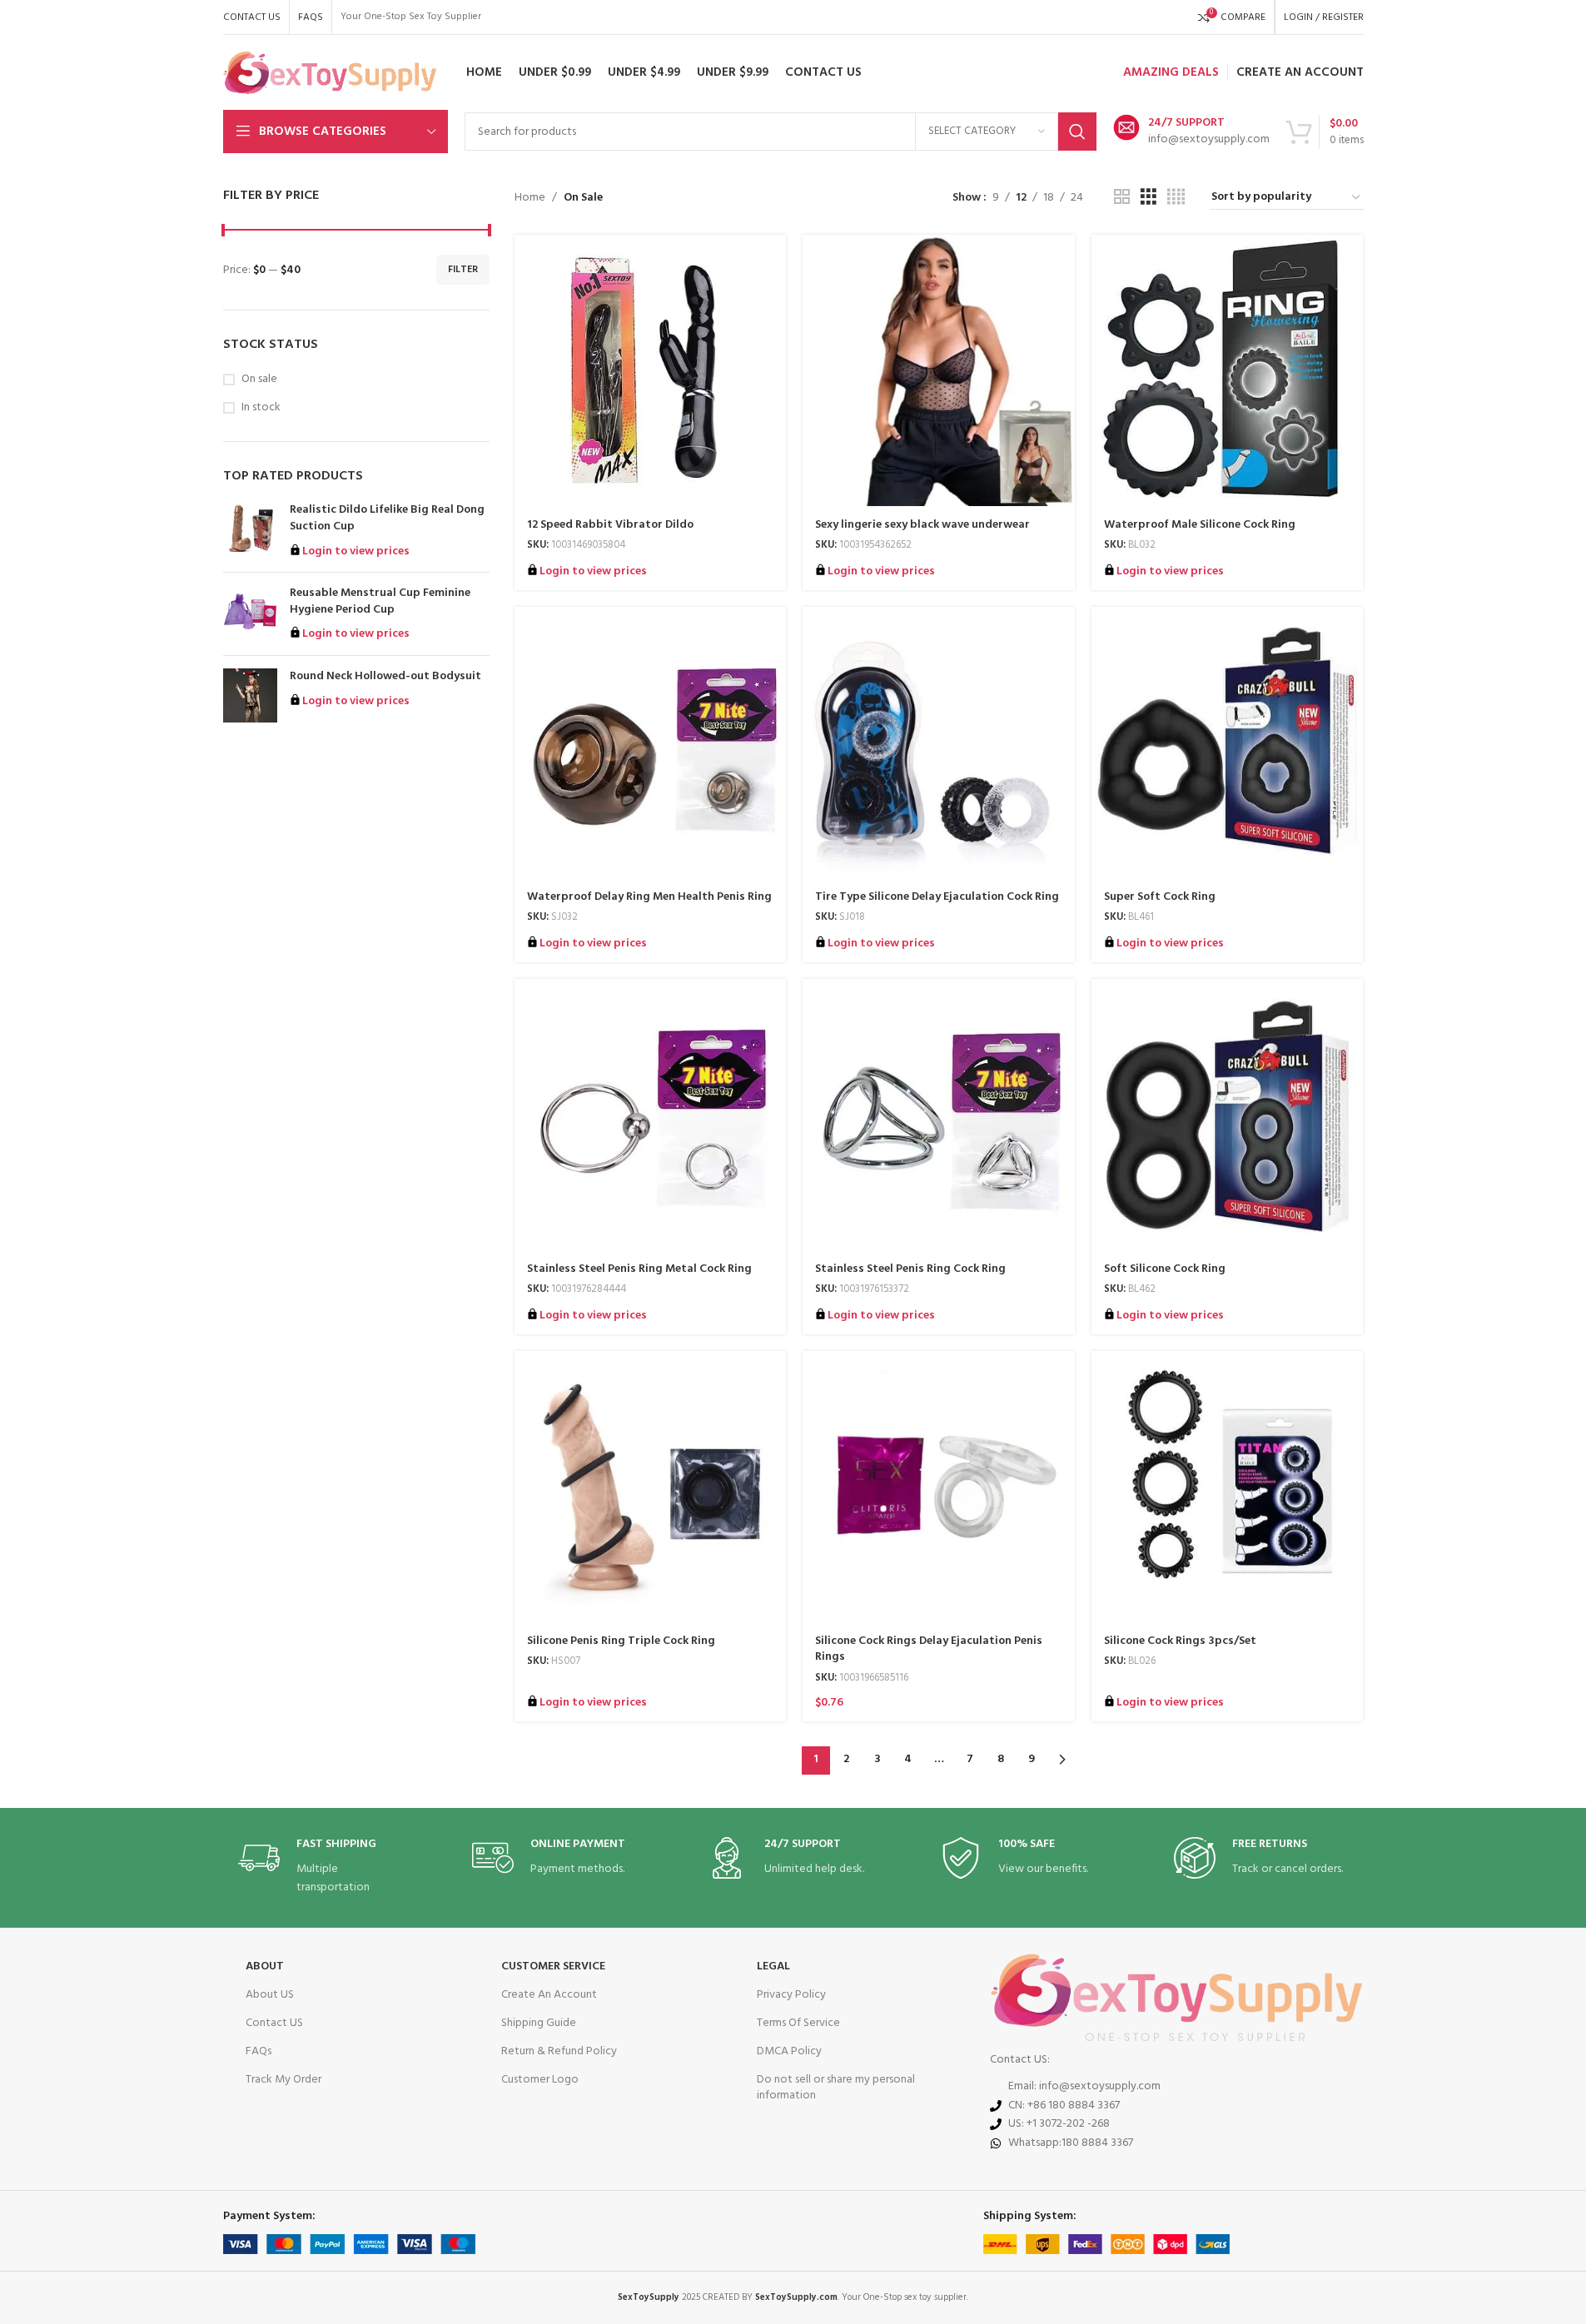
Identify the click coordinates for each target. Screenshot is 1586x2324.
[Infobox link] (1191, 132)
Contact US (274, 2023)
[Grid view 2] (1122, 198)
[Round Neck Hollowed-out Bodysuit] (250, 695)
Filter (463, 270)
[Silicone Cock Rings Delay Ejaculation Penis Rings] (939, 1487)
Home (530, 198)
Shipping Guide (539, 2023)
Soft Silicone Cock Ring (1165, 1269)
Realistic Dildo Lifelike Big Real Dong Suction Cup (387, 518)
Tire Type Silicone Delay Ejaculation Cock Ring (937, 897)
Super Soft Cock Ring (1160, 897)
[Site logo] (330, 73)
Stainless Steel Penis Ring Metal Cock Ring (639, 1269)
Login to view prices (356, 551)
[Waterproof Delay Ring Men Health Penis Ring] (651, 743)
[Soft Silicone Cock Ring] (1228, 1115)
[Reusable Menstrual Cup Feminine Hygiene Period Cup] (250, 614)
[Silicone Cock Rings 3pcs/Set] (1228, 1487)
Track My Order (283, 2080)
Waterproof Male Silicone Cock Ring (1200, 525)
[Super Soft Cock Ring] (1228, 743)
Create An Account (549, 1995)
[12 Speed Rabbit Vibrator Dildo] (651, 371)
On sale (259, 380)
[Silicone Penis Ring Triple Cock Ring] (651, 1487)
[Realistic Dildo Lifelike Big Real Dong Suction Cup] (250, 531)
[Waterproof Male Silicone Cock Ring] (1228, 371)
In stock (261, 408)
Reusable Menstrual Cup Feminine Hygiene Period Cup (380, 601)
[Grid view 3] (1148, 198)
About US (270, 1995)
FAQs (259, 2051)
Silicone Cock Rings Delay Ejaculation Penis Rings (929, 1649)
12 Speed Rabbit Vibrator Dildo (610, 525)
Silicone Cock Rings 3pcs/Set (1180, 1641)
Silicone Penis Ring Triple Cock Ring (621, 1641)
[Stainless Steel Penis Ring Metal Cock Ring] (651, 1115)
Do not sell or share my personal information (836, 2087)
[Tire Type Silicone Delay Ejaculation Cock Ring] (939, 743)
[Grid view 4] (1176, 198)
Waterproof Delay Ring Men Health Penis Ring (649, 897)
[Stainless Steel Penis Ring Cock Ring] (939, 1115)
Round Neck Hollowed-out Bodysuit (385, 677)
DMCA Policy (789, 2051)
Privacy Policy (791, 1995)
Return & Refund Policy (559, 2051)
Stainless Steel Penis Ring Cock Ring (910, 1269)
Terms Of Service (798, 2023)
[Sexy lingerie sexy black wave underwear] (939, 371)
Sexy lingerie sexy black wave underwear (922, 525)
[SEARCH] (1077, 132)
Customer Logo (540, 2080)
